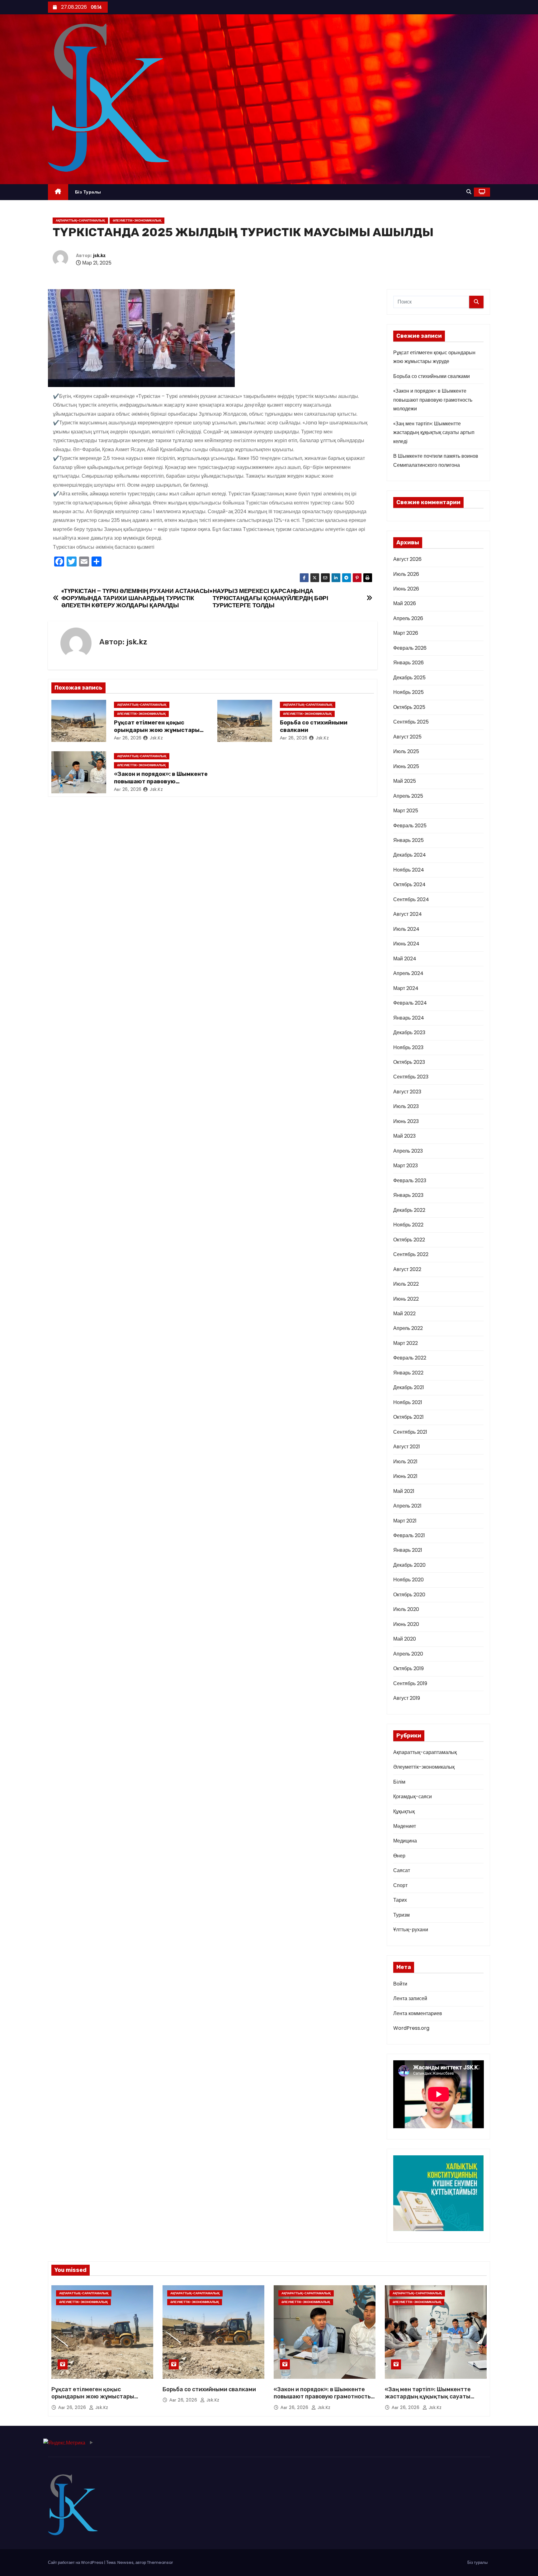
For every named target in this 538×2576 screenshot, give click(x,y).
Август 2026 (407, 559)
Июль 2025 (406, 751)
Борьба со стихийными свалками (432, 376)
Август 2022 (407, 1269)
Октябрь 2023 (409, 1062)
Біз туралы (88, 192)
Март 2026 (406, 633)
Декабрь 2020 (409, 1565)
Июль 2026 (406, 574)
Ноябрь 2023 (408, 1047)
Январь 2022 (408, 1373)
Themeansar (160, 2562)
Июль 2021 (405, 1462)
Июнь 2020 (406, 1624)
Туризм (401, 1915)
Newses (125, 2562)
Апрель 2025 (408, 796)
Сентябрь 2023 (411, 1077)
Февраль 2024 (410, 1003)
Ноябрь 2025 (408, 692)
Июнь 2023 (406, 1121)
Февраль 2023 (410, 1180)
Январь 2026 (408, 663)
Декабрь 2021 (409, 1387)
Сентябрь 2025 (411, 722)
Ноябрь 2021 (408, 1402)
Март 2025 (406, 811)
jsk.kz (99, 256)
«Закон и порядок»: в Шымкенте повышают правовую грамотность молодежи (161, 781)
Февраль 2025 (410, 826)
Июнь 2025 (406, 766)
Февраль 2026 (410, 648)
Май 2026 (405, 603)
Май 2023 (404, 1136)
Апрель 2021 (407, 1506)
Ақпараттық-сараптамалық (80, 220)
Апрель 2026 (408, 618)
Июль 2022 (406, 1284)
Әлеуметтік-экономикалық (137, 220)
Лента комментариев (418, 2013)
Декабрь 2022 (409, 1210)
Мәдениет (405, 1826)
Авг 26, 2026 (128, 738)
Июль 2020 (406, 1609)
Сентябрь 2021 (410, 1432)
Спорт (400, 1885)
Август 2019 (407, 1698)
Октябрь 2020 (409, 1595)
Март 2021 (405, 1521)
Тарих (400, 1900)
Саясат (402, 1870)
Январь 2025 (408, 840)
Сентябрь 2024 (411, 899)
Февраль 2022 (410, 1358)
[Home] (58, 192)
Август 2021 (407, 1447)
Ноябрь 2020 (408, 1580)
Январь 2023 (408, 1195)
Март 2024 (406, 988)
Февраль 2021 (409, 1535)
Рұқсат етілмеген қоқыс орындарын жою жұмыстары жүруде (157, 730)
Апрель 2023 (408, 1151)
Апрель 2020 (408, 1654)
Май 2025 (405, 781)
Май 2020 (405, 1639)
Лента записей (410, 1998)
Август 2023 (407, 1092)
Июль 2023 (406, 1106)
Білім (399, 1782)
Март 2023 (406, 1166)
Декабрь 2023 (409, 1032)
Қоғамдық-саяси (413, 1797)
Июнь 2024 (406, 944)
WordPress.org (411, 2028)
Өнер (399, 1856)
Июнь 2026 (406, 589)
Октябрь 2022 (409, 1240)
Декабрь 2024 (410, 855)
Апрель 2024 (408, 973)
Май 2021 (404, 1491)
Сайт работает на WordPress (76, 2562)
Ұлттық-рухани (411, 1930)
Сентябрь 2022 (411, 1254)
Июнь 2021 (405, 1476)
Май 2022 (404, 1314)
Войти (400, 1984)
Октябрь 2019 (408, 1668)
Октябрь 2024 (409, 884)
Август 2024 (408, 914)
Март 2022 (406, 1343)
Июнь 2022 (406, 1299)
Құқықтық (404, 1811)
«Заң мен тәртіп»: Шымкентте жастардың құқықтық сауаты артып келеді (434, 433)
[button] (469, 192)
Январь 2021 (408, 1550)
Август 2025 (407, 737)
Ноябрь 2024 (409, 870)
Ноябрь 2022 (408, 1225)
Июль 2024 (406, 929)
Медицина (405, 1841)
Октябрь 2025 (409, 707)
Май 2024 (405, 959)
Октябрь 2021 (408, 1417)
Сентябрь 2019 (410, 1683)
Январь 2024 (409, 1018)
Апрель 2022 (408, 1328)
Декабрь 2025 (409, 678)
